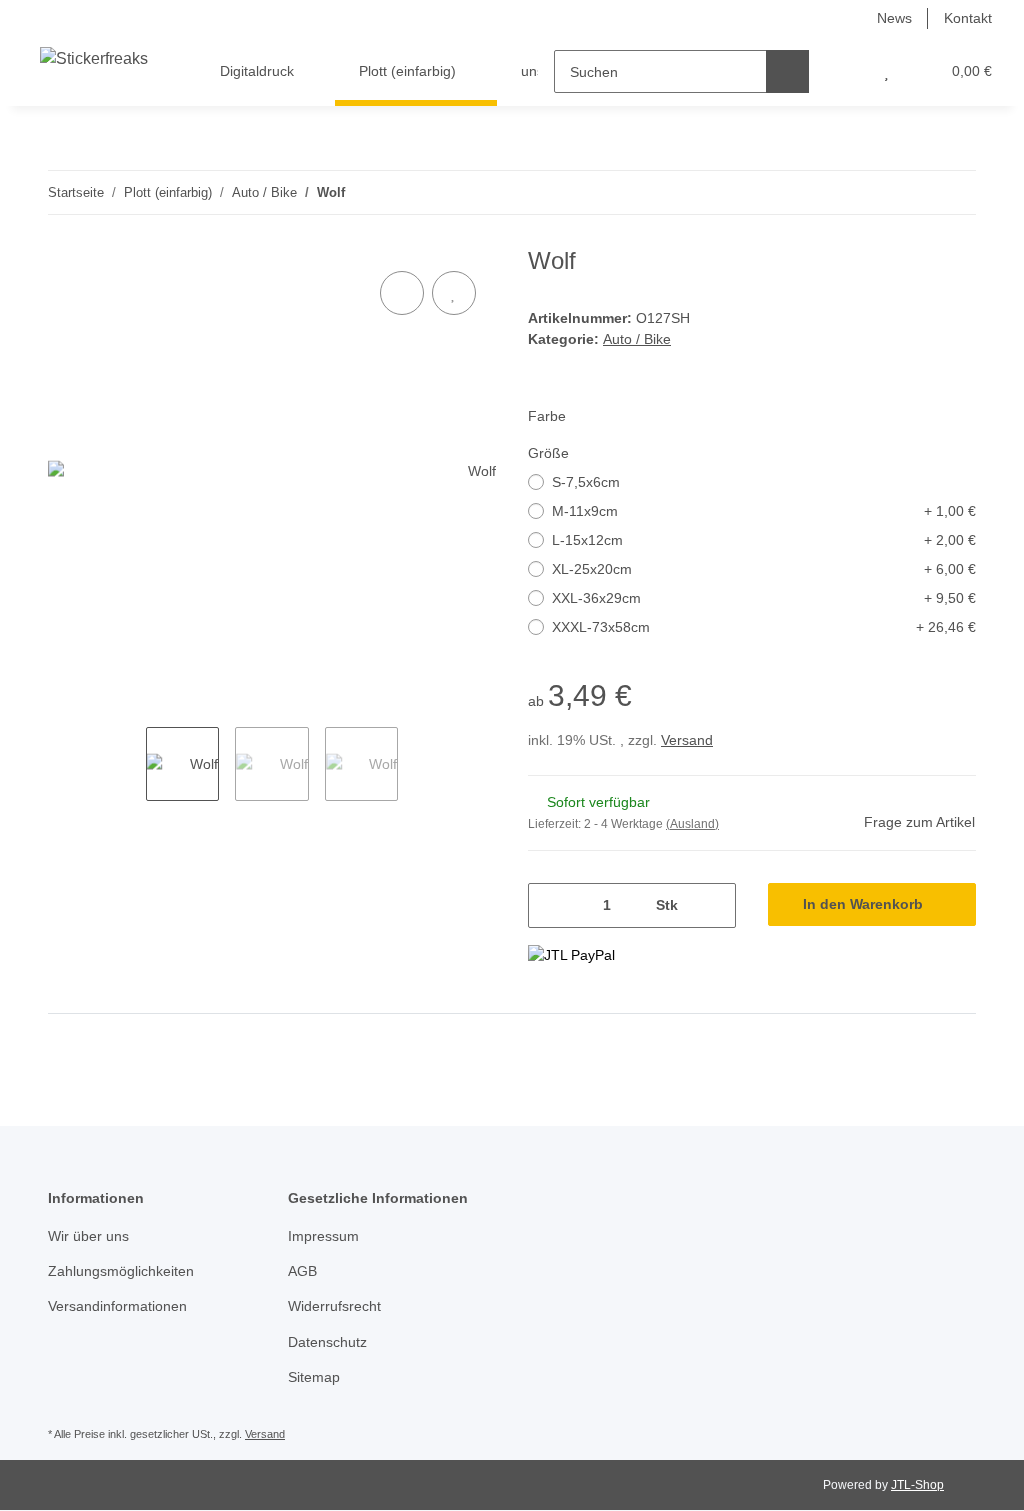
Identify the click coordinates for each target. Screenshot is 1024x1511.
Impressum (323, 1236)
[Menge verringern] (550, 905)
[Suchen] (787, 71)
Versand (687, 740)
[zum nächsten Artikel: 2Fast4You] (954, 192)
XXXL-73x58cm (764, 627)
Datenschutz (327, 1342)
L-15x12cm (764, 540)
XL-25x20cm (764, 569)
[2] (571, 955)
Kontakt (968, 18)
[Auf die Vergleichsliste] (402, 293)
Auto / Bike (637, 339)
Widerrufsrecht (334, 1306)
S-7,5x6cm (586, 482)
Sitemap (314, 1377)
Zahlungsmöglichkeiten (121, 1271)
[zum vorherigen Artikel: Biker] (911, 192)
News (894, 18)
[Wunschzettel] (886, 71)
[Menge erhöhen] (713, 905)
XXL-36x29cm (764, 598)
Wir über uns (88, 1236)
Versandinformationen (117, 1306)
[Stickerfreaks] (94, 59)
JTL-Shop (917, 1485)
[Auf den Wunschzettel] (454, 293)
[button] (846, 71)
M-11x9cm (764, 511)
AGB (302, 1271)
